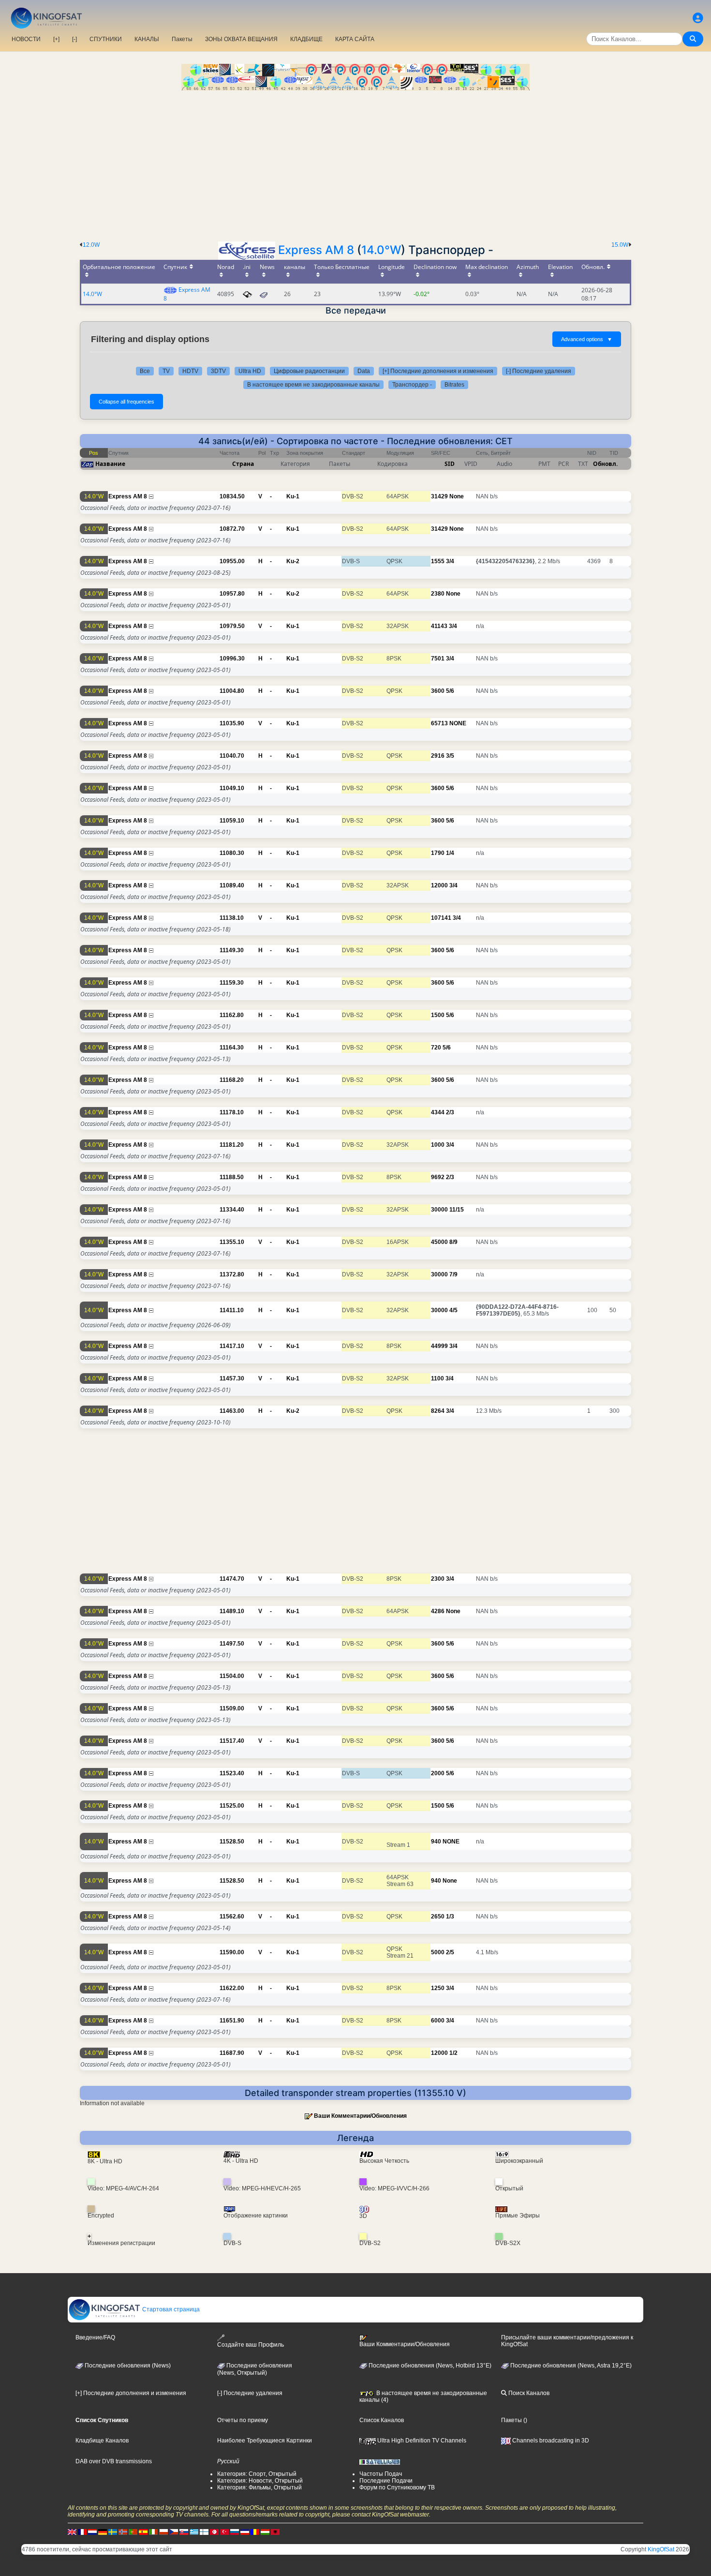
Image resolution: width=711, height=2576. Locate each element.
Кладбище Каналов (102, 2441)
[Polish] (163, 2531)
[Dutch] (92, 2531)
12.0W (91, 245)
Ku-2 (293, 561)
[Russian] (235, 2531)
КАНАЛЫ (147, 39)
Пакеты (182, 39)
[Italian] (153, 2531)
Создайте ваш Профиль (251, 2345)
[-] (74, 39)
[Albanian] (275, 2531)
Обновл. (605, 464)
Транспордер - (412, 385)
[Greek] (194, 2531)
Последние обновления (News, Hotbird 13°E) (429, 2366)
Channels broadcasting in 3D (550, 2441)
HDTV (190, 371)
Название (110, 464)
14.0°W (381, 250)
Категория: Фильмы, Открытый (259, 2487)
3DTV (218, 371)
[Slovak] (184, 2531)
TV (166, 371)
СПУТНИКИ (106, 39)
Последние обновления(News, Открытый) (255, 2369)
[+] (56, 39)
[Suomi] (204, 2531)
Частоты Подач (381, 2474)
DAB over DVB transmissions (114, 2461)
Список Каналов (382, 2420)
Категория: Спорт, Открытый (257, 2474)
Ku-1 (293, 496)
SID (450, 464)
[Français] (82, 2531)
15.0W (620, 245)
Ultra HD (250, 371)
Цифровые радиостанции (309, 371)
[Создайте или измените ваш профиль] (698, 18)
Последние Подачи (386, 2481)
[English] (72, 2531)
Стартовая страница (170, 2309)
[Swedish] (113, 2531)
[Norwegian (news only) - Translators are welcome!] (123, 2531)
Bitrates (454, 385)
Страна (243, 464)
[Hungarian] (265, 2531)
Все (145, 371)
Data (364, 371)
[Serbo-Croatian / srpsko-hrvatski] (245, 2531)
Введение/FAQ (95, 2337)
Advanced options (587, 339)
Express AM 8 (316, 250)
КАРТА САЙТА (355, 39)
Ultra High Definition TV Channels (421, 2441)
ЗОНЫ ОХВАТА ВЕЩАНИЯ (241, 39)
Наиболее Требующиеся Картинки (265, 2441)
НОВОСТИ (26, 39)
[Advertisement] (355, 163)
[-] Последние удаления (539, 371)
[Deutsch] (103, 2531)
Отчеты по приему (243, 2420)
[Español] (143, 2531)
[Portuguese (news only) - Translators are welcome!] (133, 2531)
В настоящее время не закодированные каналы (313, 385)
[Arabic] (214, 2531)
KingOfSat (661, 2549)
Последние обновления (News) (127, 2366)
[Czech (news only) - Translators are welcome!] (174, 2531)
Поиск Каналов (528, 2393)
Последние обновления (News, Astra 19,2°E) (570, 2366)
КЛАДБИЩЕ (306, 39)
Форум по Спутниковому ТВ (397, 2487)
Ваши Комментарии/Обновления (360, 2116)
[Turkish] (224, 2531)
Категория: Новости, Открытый (260, 2481)
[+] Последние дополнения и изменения (438, 371)
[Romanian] (255, 2531)
